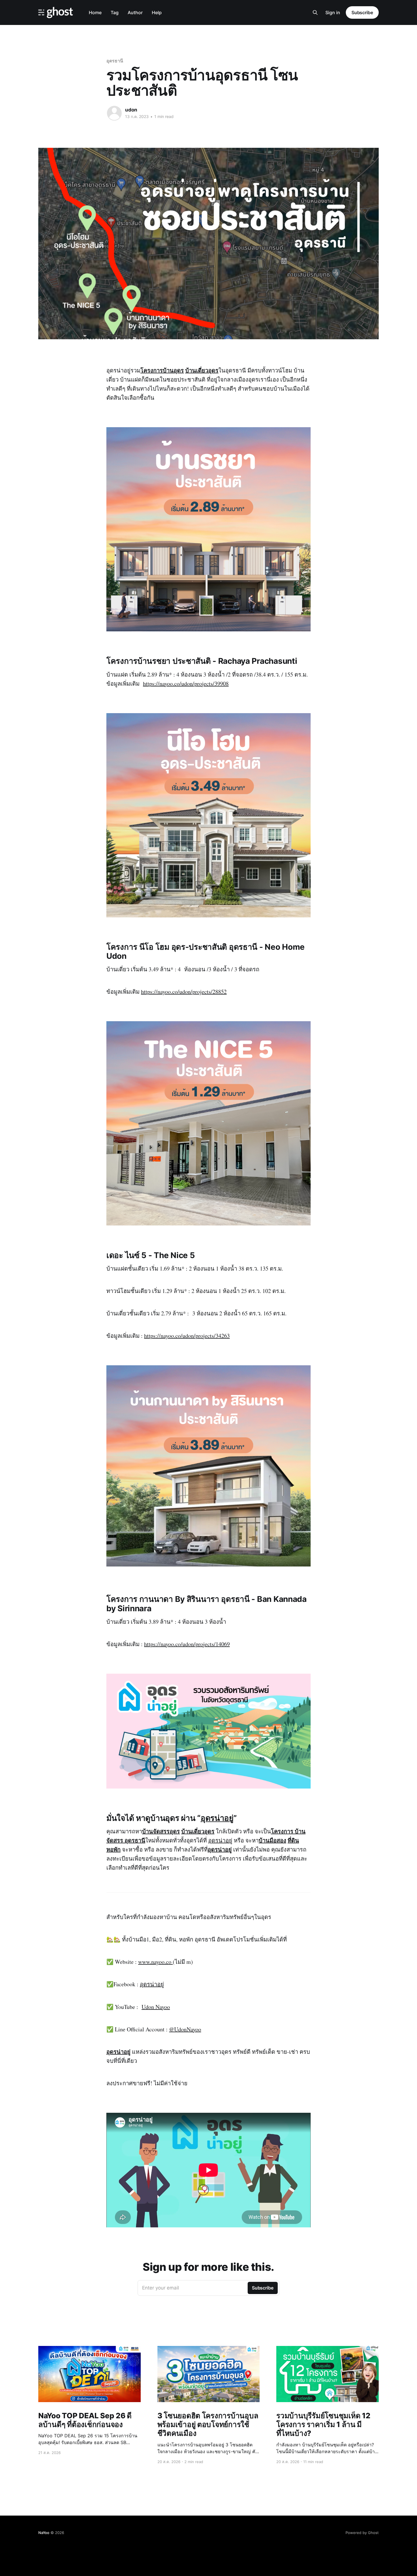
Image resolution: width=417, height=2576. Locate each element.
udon (131, 110)
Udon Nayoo (156, 2007)
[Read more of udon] (114, 113)
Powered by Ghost (362, 2533)
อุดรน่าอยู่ (217, 1818)
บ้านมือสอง (272, 1840)
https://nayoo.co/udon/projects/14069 (187, 1644)
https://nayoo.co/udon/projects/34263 (187, 1336)
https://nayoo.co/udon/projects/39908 (186, 684)
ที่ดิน (293, 1840)
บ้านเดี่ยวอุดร (202, 370)
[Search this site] (315, 12)
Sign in (333, 12)
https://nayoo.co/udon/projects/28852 (184, 992)
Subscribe (362, 12)
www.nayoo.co (155, 1962)
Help (157, 12)
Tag (115, 12)
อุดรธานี (115, 61)
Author (135, 12)
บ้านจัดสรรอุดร (161, 1831)
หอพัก (113, 1849)
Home (95, 12)
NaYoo (44, 2533)
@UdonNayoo (185, 2029)
